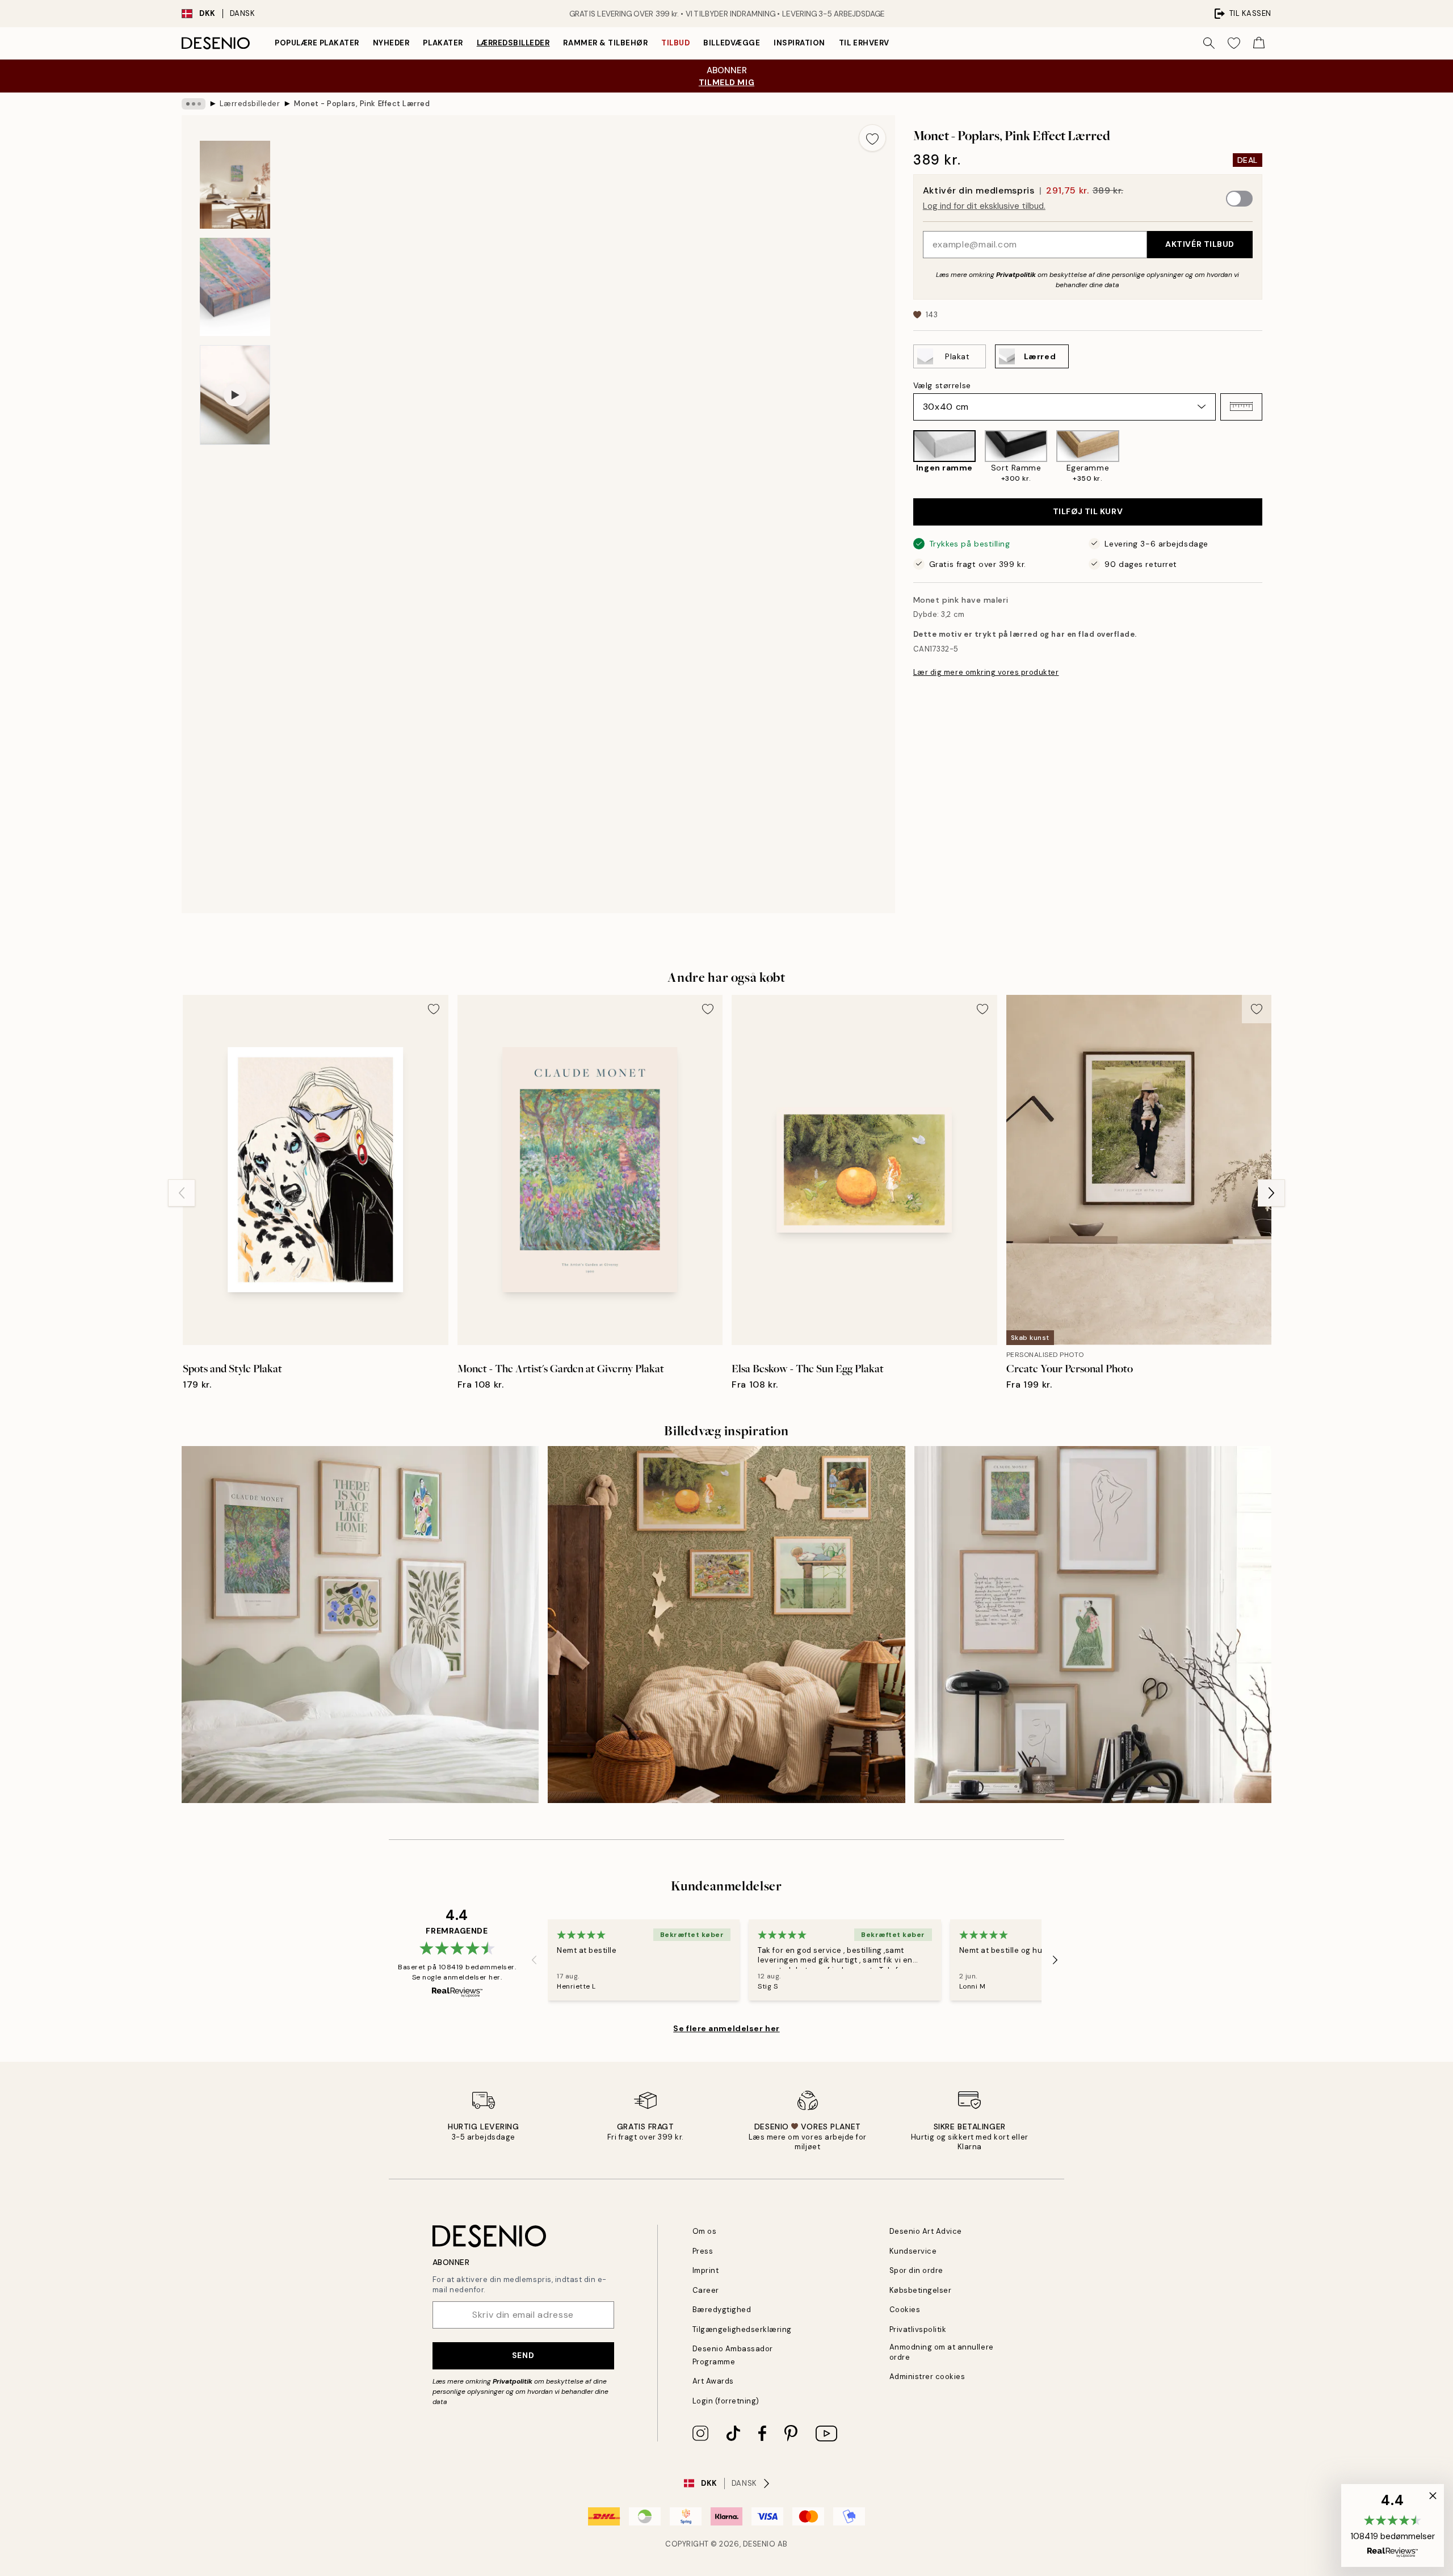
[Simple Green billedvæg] (1093, 1625)
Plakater (443, 43)
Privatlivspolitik (918, 2329)
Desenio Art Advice (926, 2231)
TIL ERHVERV (864, 43)
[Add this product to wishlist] (872, 138)
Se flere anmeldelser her (726, 2028)
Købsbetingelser (921, 2290)
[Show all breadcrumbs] (194, 104)
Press (703, 2251)
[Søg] (1209, 43)
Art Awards (713, 2381)
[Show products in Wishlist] (1234, 43)
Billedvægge (732, 43)
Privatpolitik (1016, 274)
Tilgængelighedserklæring (742, 2329)
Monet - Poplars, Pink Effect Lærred (362, 104)
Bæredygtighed (722, 2310)
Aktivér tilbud (1200, 244)
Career (706, 2290)
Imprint (706, 2270)
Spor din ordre (916, 2270)
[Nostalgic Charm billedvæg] (726, 1625)
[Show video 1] (235, 395)
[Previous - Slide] (904, 457)
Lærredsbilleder (513, 43)
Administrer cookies (927, 2377)
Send (523, 2355)
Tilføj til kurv (1088, 511)
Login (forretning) (726, 2401)
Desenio (759, 2544)
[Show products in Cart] (1259, 43)
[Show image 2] (235, 185)
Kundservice (913, 2251)
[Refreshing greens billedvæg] (360, 1625)
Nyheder (391, 43)
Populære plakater (317, 43)
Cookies (905, 2310)
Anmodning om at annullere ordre (942, 2352)
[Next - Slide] (1271, 457)
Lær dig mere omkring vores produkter (986, 672)
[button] (1241, 406)
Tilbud (675, 43)
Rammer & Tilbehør (605, 43)
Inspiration (799, 43)
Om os (705, 2231)
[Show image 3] (235, 287)
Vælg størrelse (942, 385)
